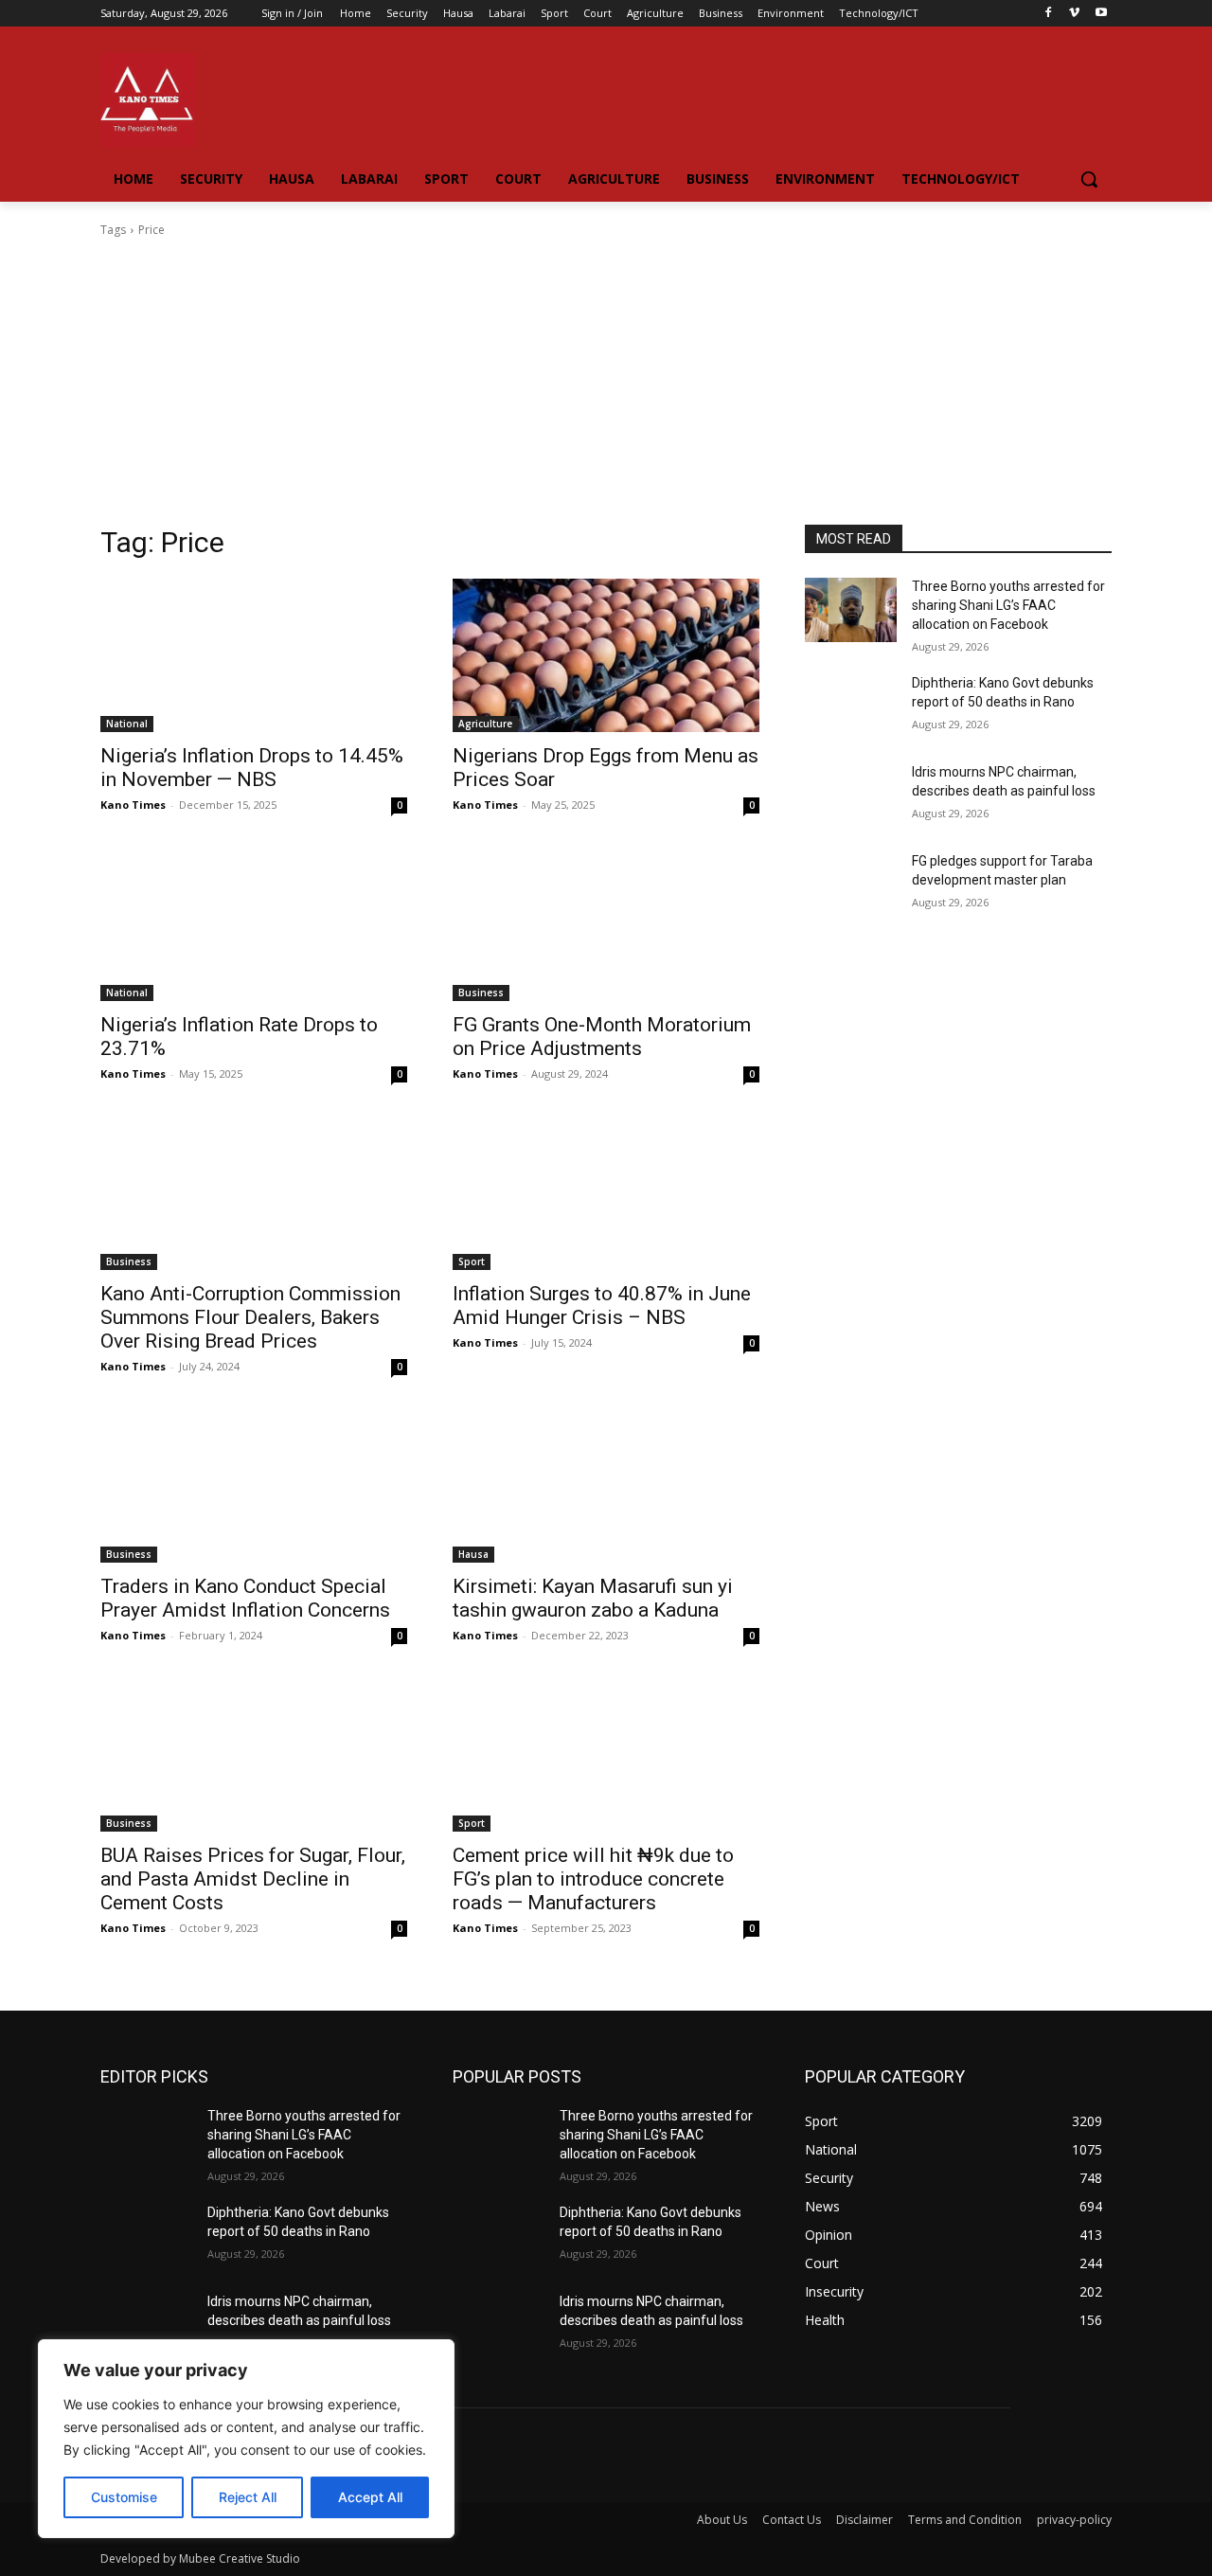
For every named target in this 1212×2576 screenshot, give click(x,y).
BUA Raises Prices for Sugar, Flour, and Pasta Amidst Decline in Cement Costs (253, 1879)
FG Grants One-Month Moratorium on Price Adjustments (602, 1037)
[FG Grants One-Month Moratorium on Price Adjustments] (606, 924)
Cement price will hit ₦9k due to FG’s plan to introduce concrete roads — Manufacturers (593, 1879)
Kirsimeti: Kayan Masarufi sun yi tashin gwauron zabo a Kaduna (593, 1598)
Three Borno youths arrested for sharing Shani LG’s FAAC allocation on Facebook (1008, 605)
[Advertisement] (606, 382)
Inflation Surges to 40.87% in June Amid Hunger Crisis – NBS (602, 1306)
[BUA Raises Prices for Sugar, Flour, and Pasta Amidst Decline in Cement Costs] (254, 1755)
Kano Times (133, 805)
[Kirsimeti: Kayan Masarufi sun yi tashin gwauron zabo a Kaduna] (606, 1486)
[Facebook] (1049, 14)
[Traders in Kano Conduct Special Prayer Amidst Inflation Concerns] (254, 1486)
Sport (472, 1261)
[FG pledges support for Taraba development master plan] (851, 885)
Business (481, 993)
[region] (246, 2439)
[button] (1089, 179)
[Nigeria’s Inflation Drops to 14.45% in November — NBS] (254, 655)
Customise (124, 2497)
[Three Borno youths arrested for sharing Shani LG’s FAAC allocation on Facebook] (851, 610)
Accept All (370, 2497)
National (127, 724)
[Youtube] (1101, 14)
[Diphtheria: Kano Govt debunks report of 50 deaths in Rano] (851, 707)
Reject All (248, 2497)
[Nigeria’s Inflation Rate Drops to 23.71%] (254, 924)
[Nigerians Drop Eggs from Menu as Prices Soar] (606, 655)
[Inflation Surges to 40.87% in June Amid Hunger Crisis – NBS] (606, 1193)
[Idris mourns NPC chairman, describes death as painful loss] (851, 796)
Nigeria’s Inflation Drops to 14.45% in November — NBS (252, 768)
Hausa (473, 1554)
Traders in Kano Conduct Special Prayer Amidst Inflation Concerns (245, 1598)
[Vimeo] (1074, 14)
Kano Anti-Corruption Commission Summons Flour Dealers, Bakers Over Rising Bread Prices (250, 1317)
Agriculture (485, 724)
